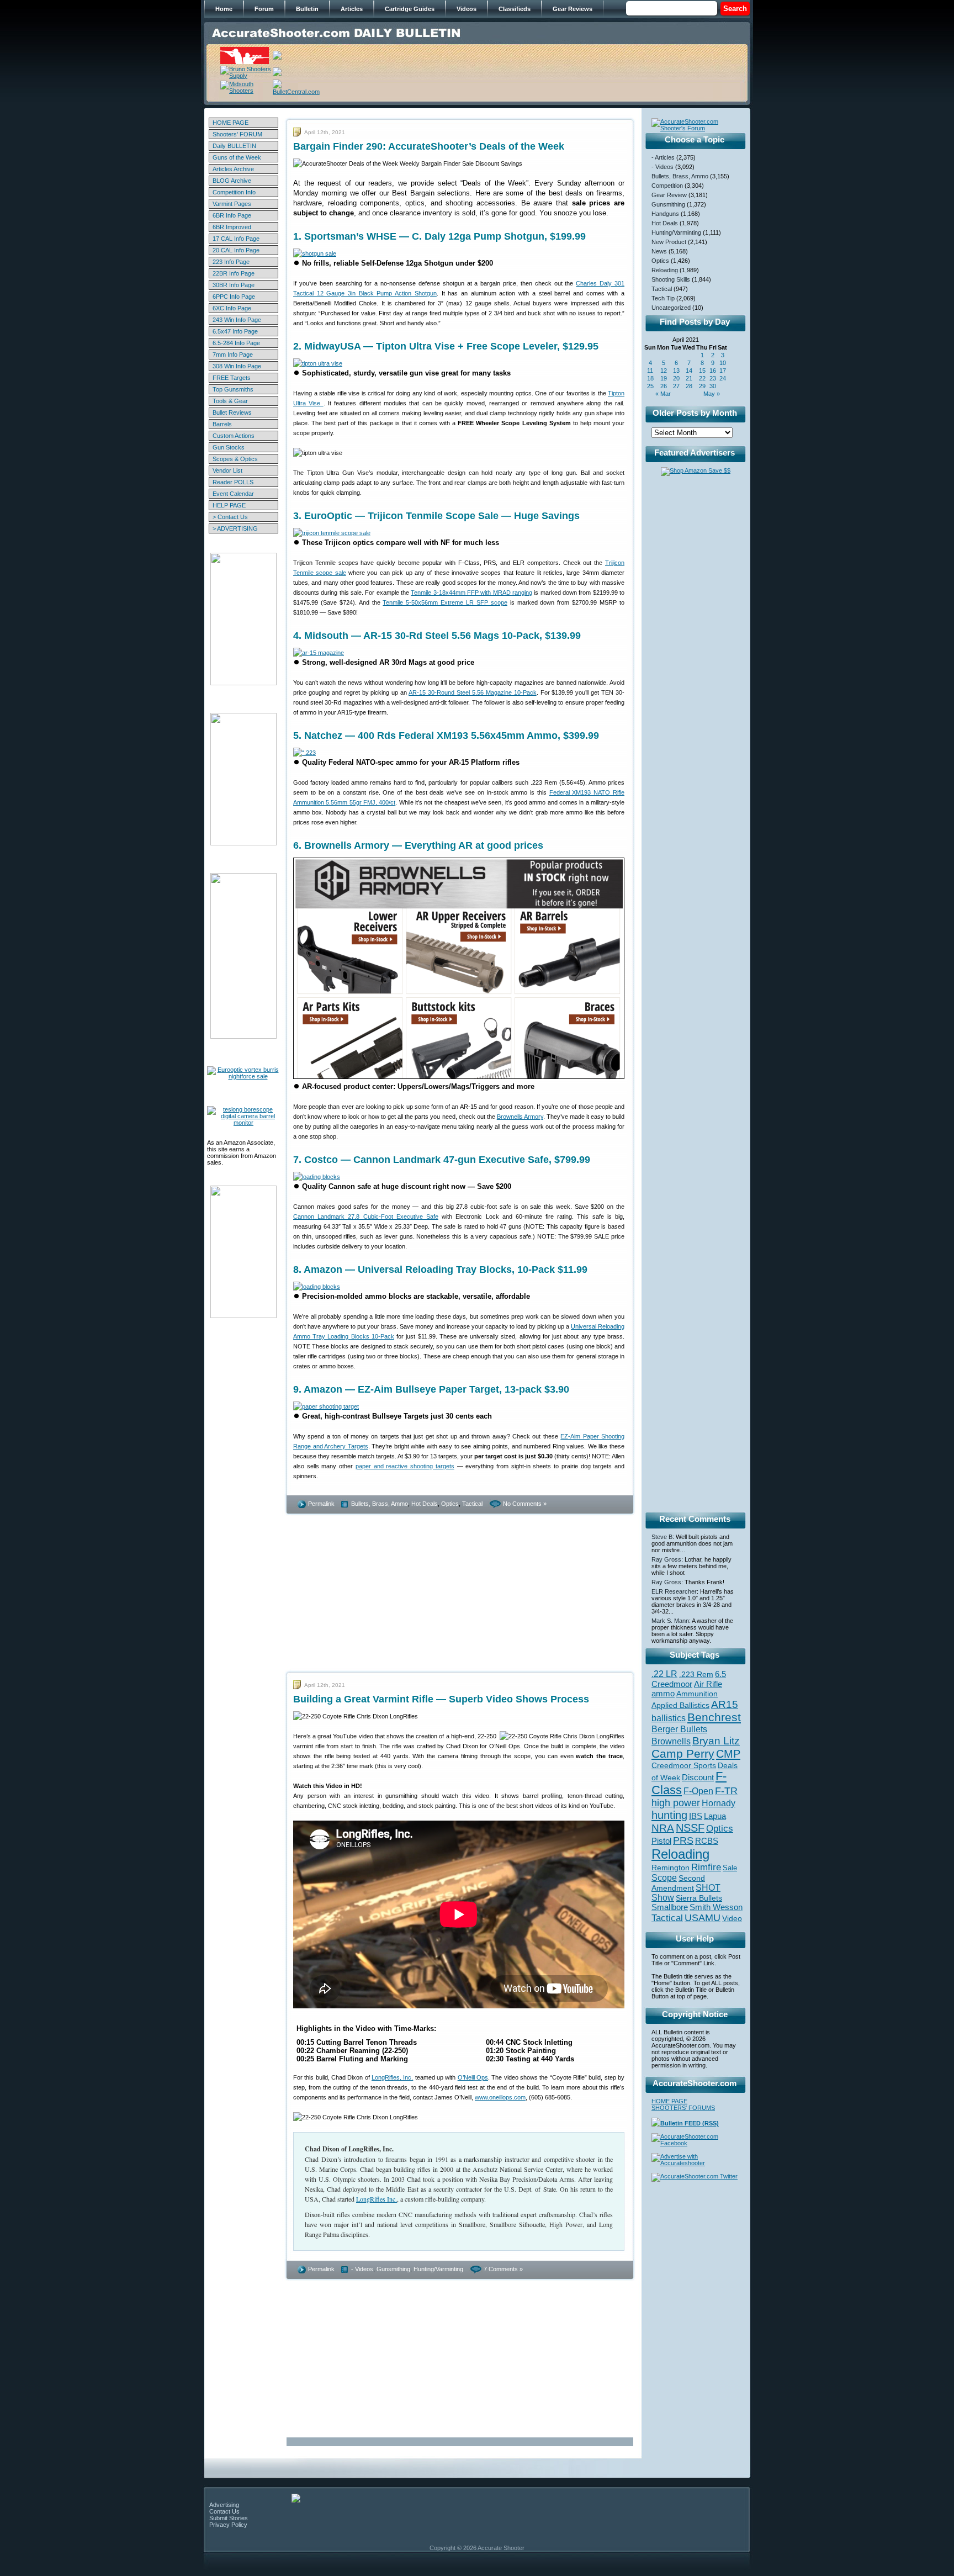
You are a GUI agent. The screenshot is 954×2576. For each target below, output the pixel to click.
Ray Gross (666, 1559)
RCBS (707, 1841)
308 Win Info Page (237, 366)
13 (676, 371)
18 (650, 378)
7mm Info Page (233, 355)
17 (723, 371)
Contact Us (224, 2511)
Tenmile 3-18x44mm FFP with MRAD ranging (471, 593)
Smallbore (670, 1907)
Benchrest (714, 1717)
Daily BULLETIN (234, 146)
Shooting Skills (671, 279)
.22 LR (664, 1674)
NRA (663, 1828)
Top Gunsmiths (233, 389)
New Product (669, 242)
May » (712, 394)
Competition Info (234, 192)
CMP (728, 1754)
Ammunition (697, 1694)
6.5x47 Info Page (235, 331)
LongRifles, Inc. (392, 2077)
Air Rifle (708, 1684)
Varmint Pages (232, 204)
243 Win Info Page (237, 320)
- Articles (663, 157)
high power (676, 1803)
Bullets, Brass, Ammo (380, 1504)
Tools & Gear (230, 401)
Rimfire (706, 1867)
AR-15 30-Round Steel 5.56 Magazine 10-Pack (472, 692)
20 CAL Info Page (236, 250)
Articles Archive (233, 169)
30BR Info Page (234, 285)
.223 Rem (696, 1674)
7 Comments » (503, 2269)
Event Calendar (233, 494)
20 (676, 378)
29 (702, 386)
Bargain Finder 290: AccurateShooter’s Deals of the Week (429, 146)
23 (713, 378)
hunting (669, 1815)
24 (723, 378)
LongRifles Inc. (377, 2199)
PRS (683, 1840)
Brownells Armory (520, 1117)
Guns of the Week (237, 157)
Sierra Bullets (699, 1898)
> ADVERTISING (235, 528)
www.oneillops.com (500, 2097)
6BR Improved (232, 227)
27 (676, 386)
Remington (671, 1868)
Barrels (222, 424)
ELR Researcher (674, 1591)
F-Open (698, 1791)
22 (702, 378)
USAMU (703, 1918)
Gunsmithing (393, 2269)
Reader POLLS (233, 482)
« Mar (663, 394)
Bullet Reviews (232, 412)
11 (650, 371)
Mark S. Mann (670, 1621)
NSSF (690, 1828)
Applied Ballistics (680, 1705)
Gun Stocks (229, 447)
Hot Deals (425, 1504)
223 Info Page (231, 262)
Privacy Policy (228, 2525)
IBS (696, 1816)
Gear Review (669, 195)
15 (702, 371)
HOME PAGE (230, 123)
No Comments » (525, 1504)
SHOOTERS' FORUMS (683, 2108)
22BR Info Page (234, 273)
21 (689, 378)
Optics (450, 1504)
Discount (698, 1778)
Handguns (665, 214)
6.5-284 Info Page (236, 343)
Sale (730, 1868)
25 (650, 386)
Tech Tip (663, 298)
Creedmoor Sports (684, 1765)
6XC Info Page (232, 308)
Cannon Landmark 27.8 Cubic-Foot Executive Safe (366, 1216)
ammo (663, 1694)
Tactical (472, 1504)
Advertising (224, 2505)
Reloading (665, 270)
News (659, 251)
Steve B (662, 1537)
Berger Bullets (679, 1729)
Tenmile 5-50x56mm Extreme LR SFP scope (445, 602)
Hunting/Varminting (438, 2269)
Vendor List (227, 470)
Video (732, 1919)
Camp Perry (683, 1754)
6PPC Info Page (234, 297)
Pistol (661, 1841)
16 (713, 371)
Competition (667, 186)
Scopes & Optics (235, 459)
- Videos (362, 2269)
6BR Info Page (232, 215)
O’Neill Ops (473, 2077)
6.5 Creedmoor (689, 1679)
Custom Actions (234, 436)
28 (689, 386)
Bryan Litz (716, 1741)
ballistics (669, 1718)
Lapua (715, 1816)
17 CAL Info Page (236, 239)
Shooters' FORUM (237, 134)
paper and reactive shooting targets (405, 1466)
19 (664, 378)
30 (713, 386)
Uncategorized (671, 308)
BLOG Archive (232, 181)
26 (664, 386)
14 (689, 371)
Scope (664, 1878)
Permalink (321, 1504)
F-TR (726, 1791)
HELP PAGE (229, 505)
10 (723, 363)
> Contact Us (230, 517)
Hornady (719, 1803)
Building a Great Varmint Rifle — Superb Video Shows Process (441, 1699)
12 (664, 371)
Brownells (671, 1741)
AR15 (725, 1704)
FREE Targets (232, 378)
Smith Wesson (716, 1907)
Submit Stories (229, 2518)
